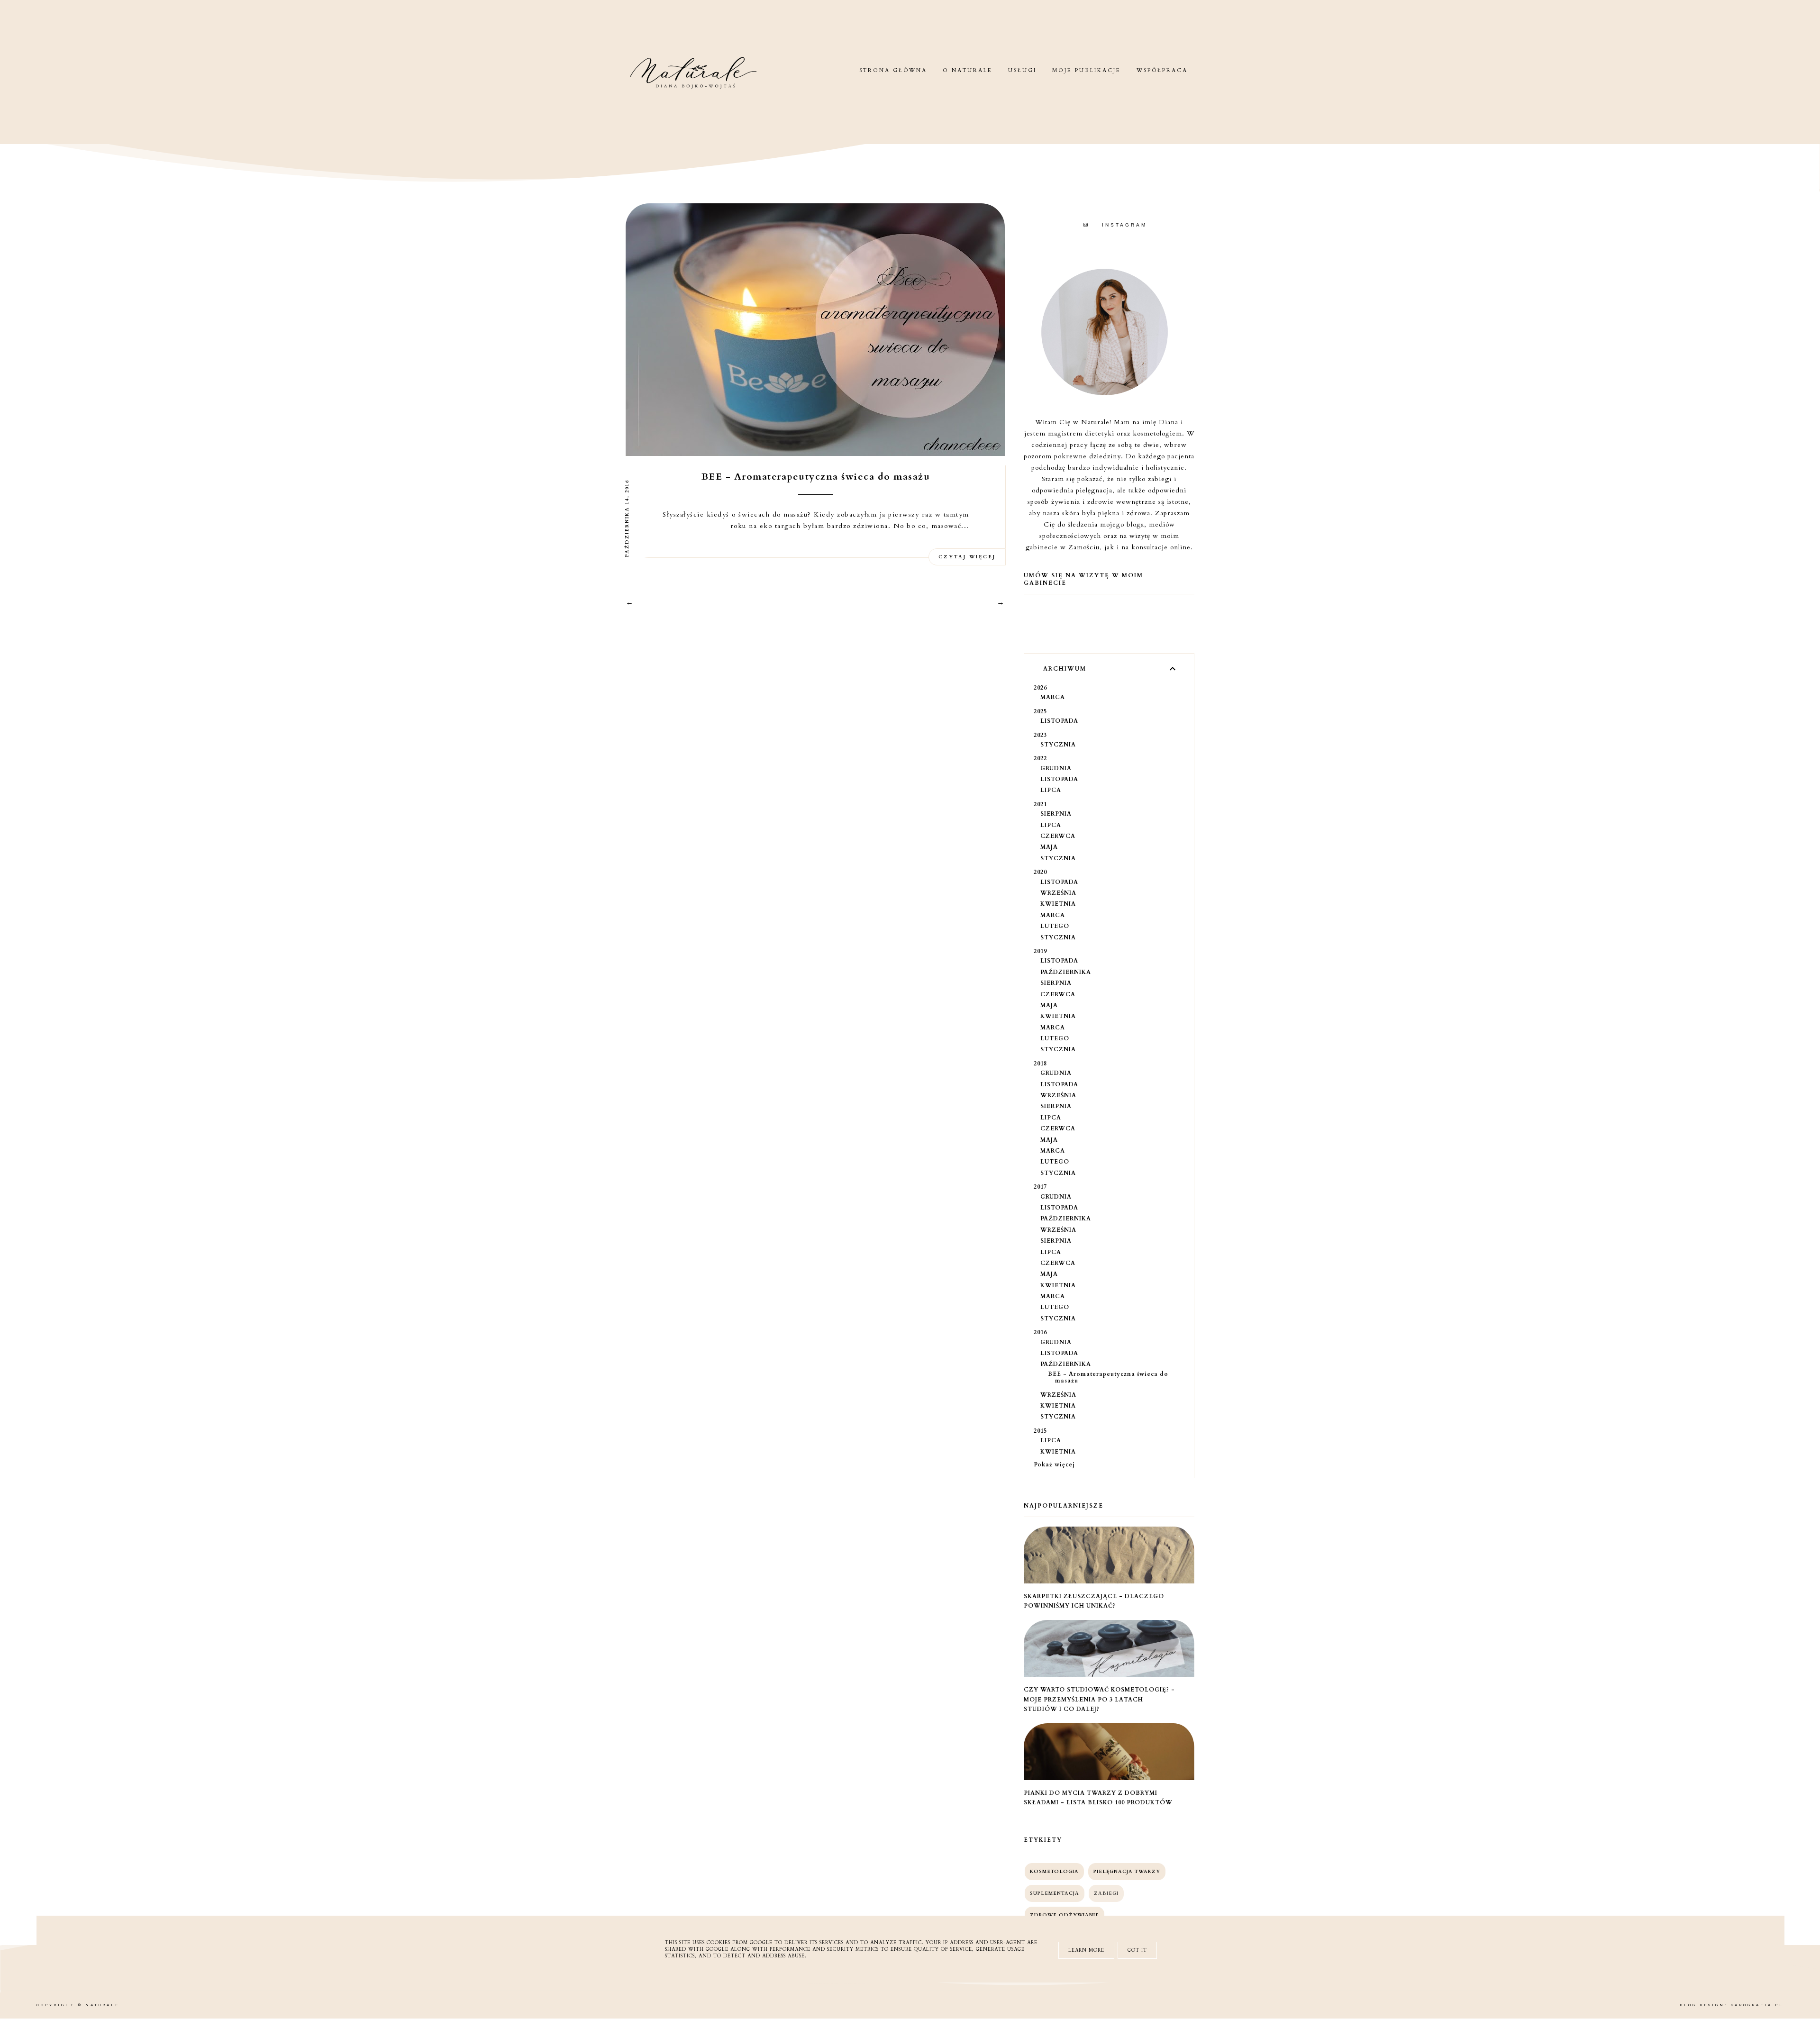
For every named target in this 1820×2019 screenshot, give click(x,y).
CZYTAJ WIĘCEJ (967, 557)
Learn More (1086, 1950)
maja (1049, 847)
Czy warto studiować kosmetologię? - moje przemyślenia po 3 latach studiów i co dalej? (1099, 1699)
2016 (1040, 1332)
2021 (1040, 804)
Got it (1137, 1950)
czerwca (1058, 836)
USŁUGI (1022, 70)
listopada (1059, 721)
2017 (1040, 1187)
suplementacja (1055, 1893)
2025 (1040, 711)
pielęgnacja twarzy (1127, 1872)
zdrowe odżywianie (1065, 1915)
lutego (1055, 926)
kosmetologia (1054, 1872)
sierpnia (1056, 814)
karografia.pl (1757, 2005)
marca (1053, 697)
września (1058, 893)
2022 (1040, 758)
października (1066, 972)
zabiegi (1106, 1893)
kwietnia (1058, 904)
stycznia (1058, 745)
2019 (1040, 951)
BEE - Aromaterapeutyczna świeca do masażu (816, 477)
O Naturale (968, 70)
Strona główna (893, 70)
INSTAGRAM (1124, 225)
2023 (1040, 735)
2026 (1040, 688)
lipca (1051, 790)
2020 (1040, 872)
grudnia (1056, 768)
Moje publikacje (1087, 70)
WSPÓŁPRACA (1162, 70)
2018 (1040, 1064)
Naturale (102, 2005)
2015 (1040, 1431)
